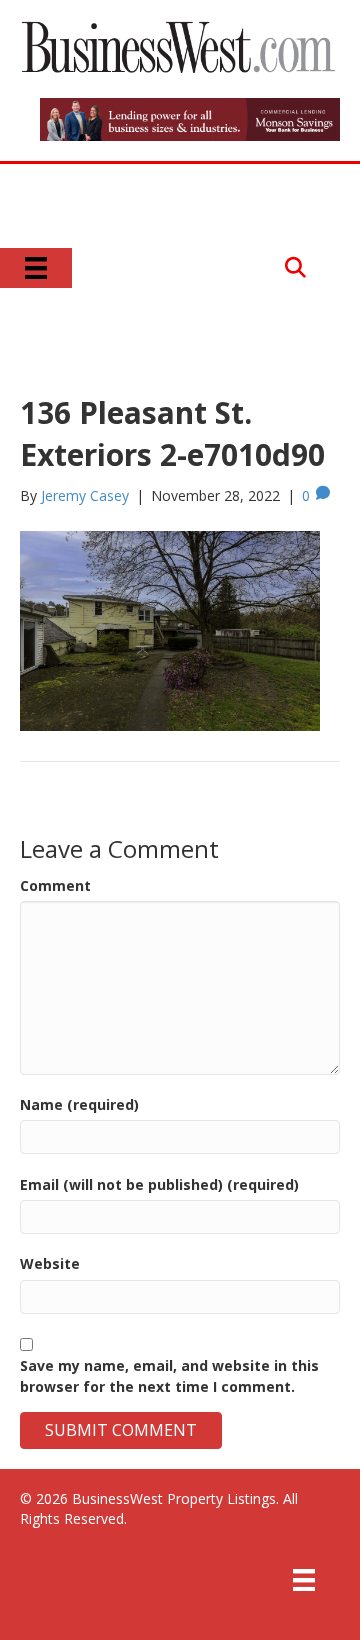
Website (50, 1263)
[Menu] (36, 268)
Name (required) (79, 1104)
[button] (295, 267)
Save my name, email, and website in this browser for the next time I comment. (169, 1375)
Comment (55, 885)
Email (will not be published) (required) (159, 1184)
